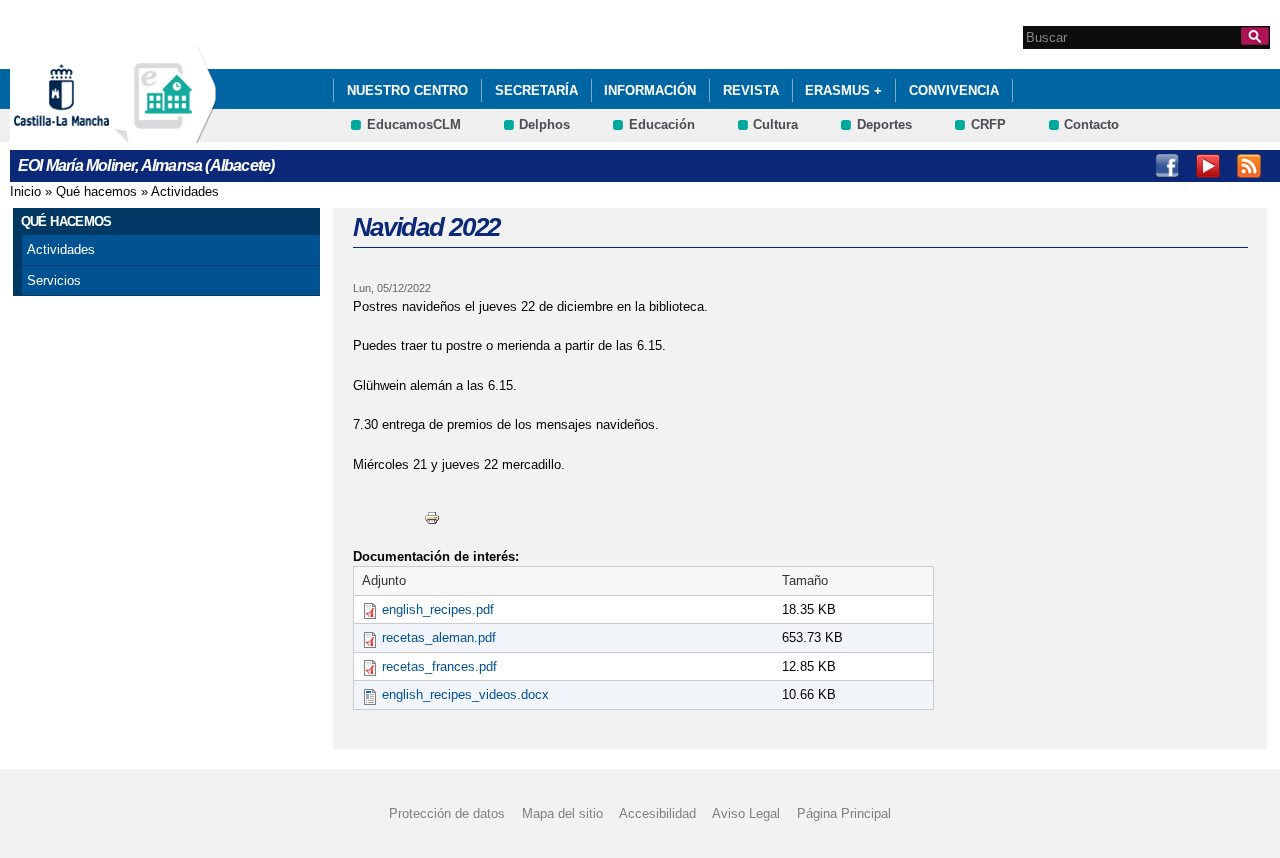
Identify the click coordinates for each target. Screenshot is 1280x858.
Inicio (25, 191)
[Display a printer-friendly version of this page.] (432, 516)
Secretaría (536, 90)
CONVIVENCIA (954, 90)
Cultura (775, 124)
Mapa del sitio (562, 813)
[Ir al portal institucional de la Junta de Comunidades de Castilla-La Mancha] (86, 133)
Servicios (54, 280)
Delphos (544, 124)
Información (650, 90)
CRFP (988, 124)
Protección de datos (447, 813)
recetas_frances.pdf (439, 666)
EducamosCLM (414, 124)
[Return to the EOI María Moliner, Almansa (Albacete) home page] (165, 133)
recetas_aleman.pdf (439, 637)
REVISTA (751, 90)
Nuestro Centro (407, 90)
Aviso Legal (746, 813)
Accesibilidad (657, 813)
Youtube (1208, 166)
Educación (662, 124)
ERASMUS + (843, 90)
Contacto (1091, 124)
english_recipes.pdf (438, 609)
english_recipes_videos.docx (465, 694)
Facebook (1167, 166)
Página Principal (844, 813)
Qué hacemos (96, 191)
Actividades (185, 191)
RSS (1249, 166)
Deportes (884, 124)
